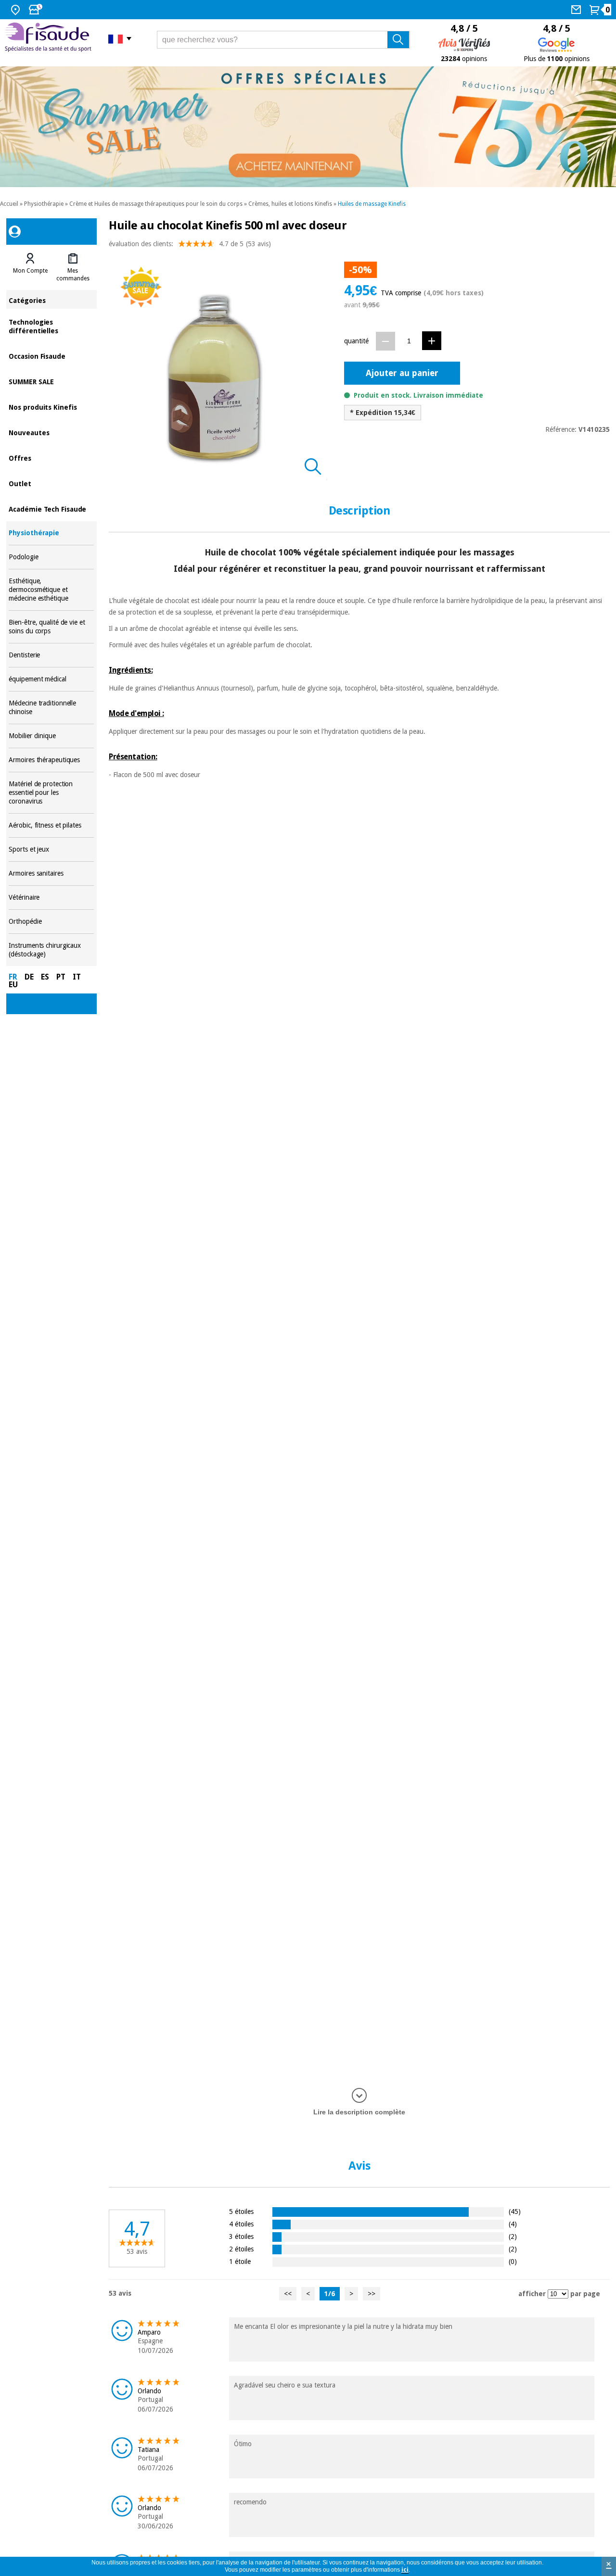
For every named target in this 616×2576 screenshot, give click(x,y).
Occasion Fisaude (51, 356)
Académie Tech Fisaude (51, 509)
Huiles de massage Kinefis (372, 204)
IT (77, 977)
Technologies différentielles (51, 326)
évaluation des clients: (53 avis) (190, 244)
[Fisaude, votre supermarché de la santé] (49, 38)
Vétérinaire (51, 898)
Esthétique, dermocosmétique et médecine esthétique (51, 590)
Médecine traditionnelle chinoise (51, 708)
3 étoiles (241, 2236)
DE (29, 977)
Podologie (51, 557)
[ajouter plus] (432, 341)
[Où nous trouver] (17, 10)
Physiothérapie (44, 204)
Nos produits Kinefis (51, 407)
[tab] (30, 267)
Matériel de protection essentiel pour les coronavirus (51, 793)
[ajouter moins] (385, 341)
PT (61, 977)
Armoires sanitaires (51, 873)
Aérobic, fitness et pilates (51, 825)
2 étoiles (241, 2249)
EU (13, 985)
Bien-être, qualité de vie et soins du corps (51, 627)
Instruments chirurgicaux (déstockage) (51, 950)
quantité (356, 341)
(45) (515, 2211)
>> (372, 2294)
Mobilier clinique (51, 736)
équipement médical (51, 679)
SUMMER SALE (51, 381)
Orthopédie (51, 922)
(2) (513, 2236)
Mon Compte (30, 271)
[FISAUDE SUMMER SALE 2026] (308, 127)
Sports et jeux (51, 849)
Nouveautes (51, 432)
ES (45, 977)
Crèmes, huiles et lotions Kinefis (290, 204)
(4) (513, 2224)
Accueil (9, 204)
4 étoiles (241, 2224)
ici (405, 2570)
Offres (51, 458)
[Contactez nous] (577, 10)
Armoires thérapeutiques (51, 760)
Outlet (51, 483)
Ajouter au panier (402, 373)
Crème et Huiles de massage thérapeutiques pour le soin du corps (156, 204)
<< (288, 2294)
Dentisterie (51, 655)
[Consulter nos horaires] (37, 10)
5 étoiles (241, 2211)
